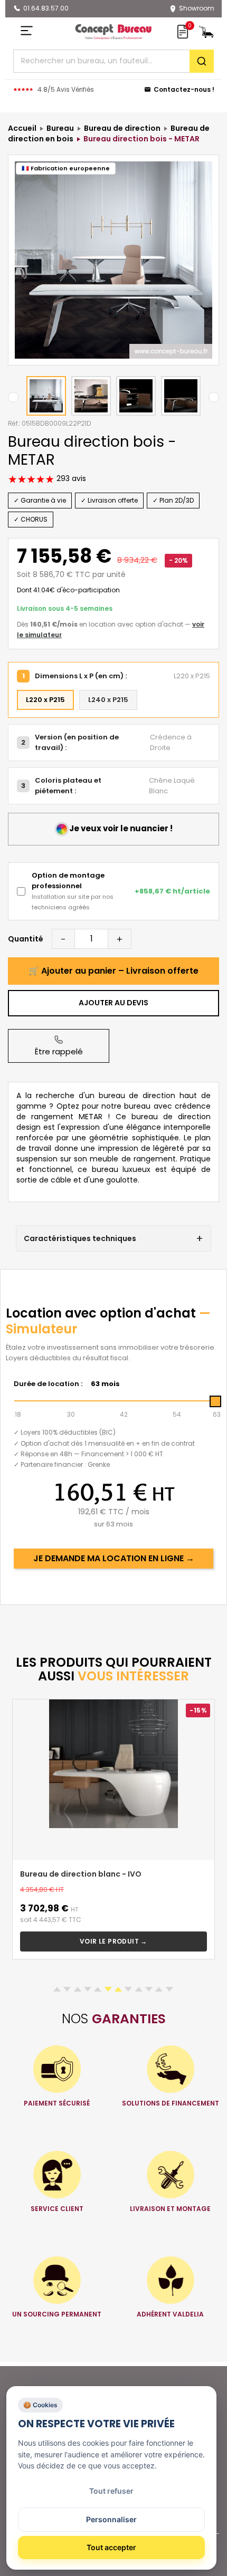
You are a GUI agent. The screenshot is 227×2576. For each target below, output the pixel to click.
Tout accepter (111, 2547)
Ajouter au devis (113, 1003)
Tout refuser (111, 2491)
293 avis (70, 478)
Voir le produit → (113, 1941)
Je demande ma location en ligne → (114, 1558)
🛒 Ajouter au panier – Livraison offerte (113, 971)
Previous (13, 397)
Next (214, 397)
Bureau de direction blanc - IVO (81, 1874)
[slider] (215, 1401)
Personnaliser (111, 2519)
